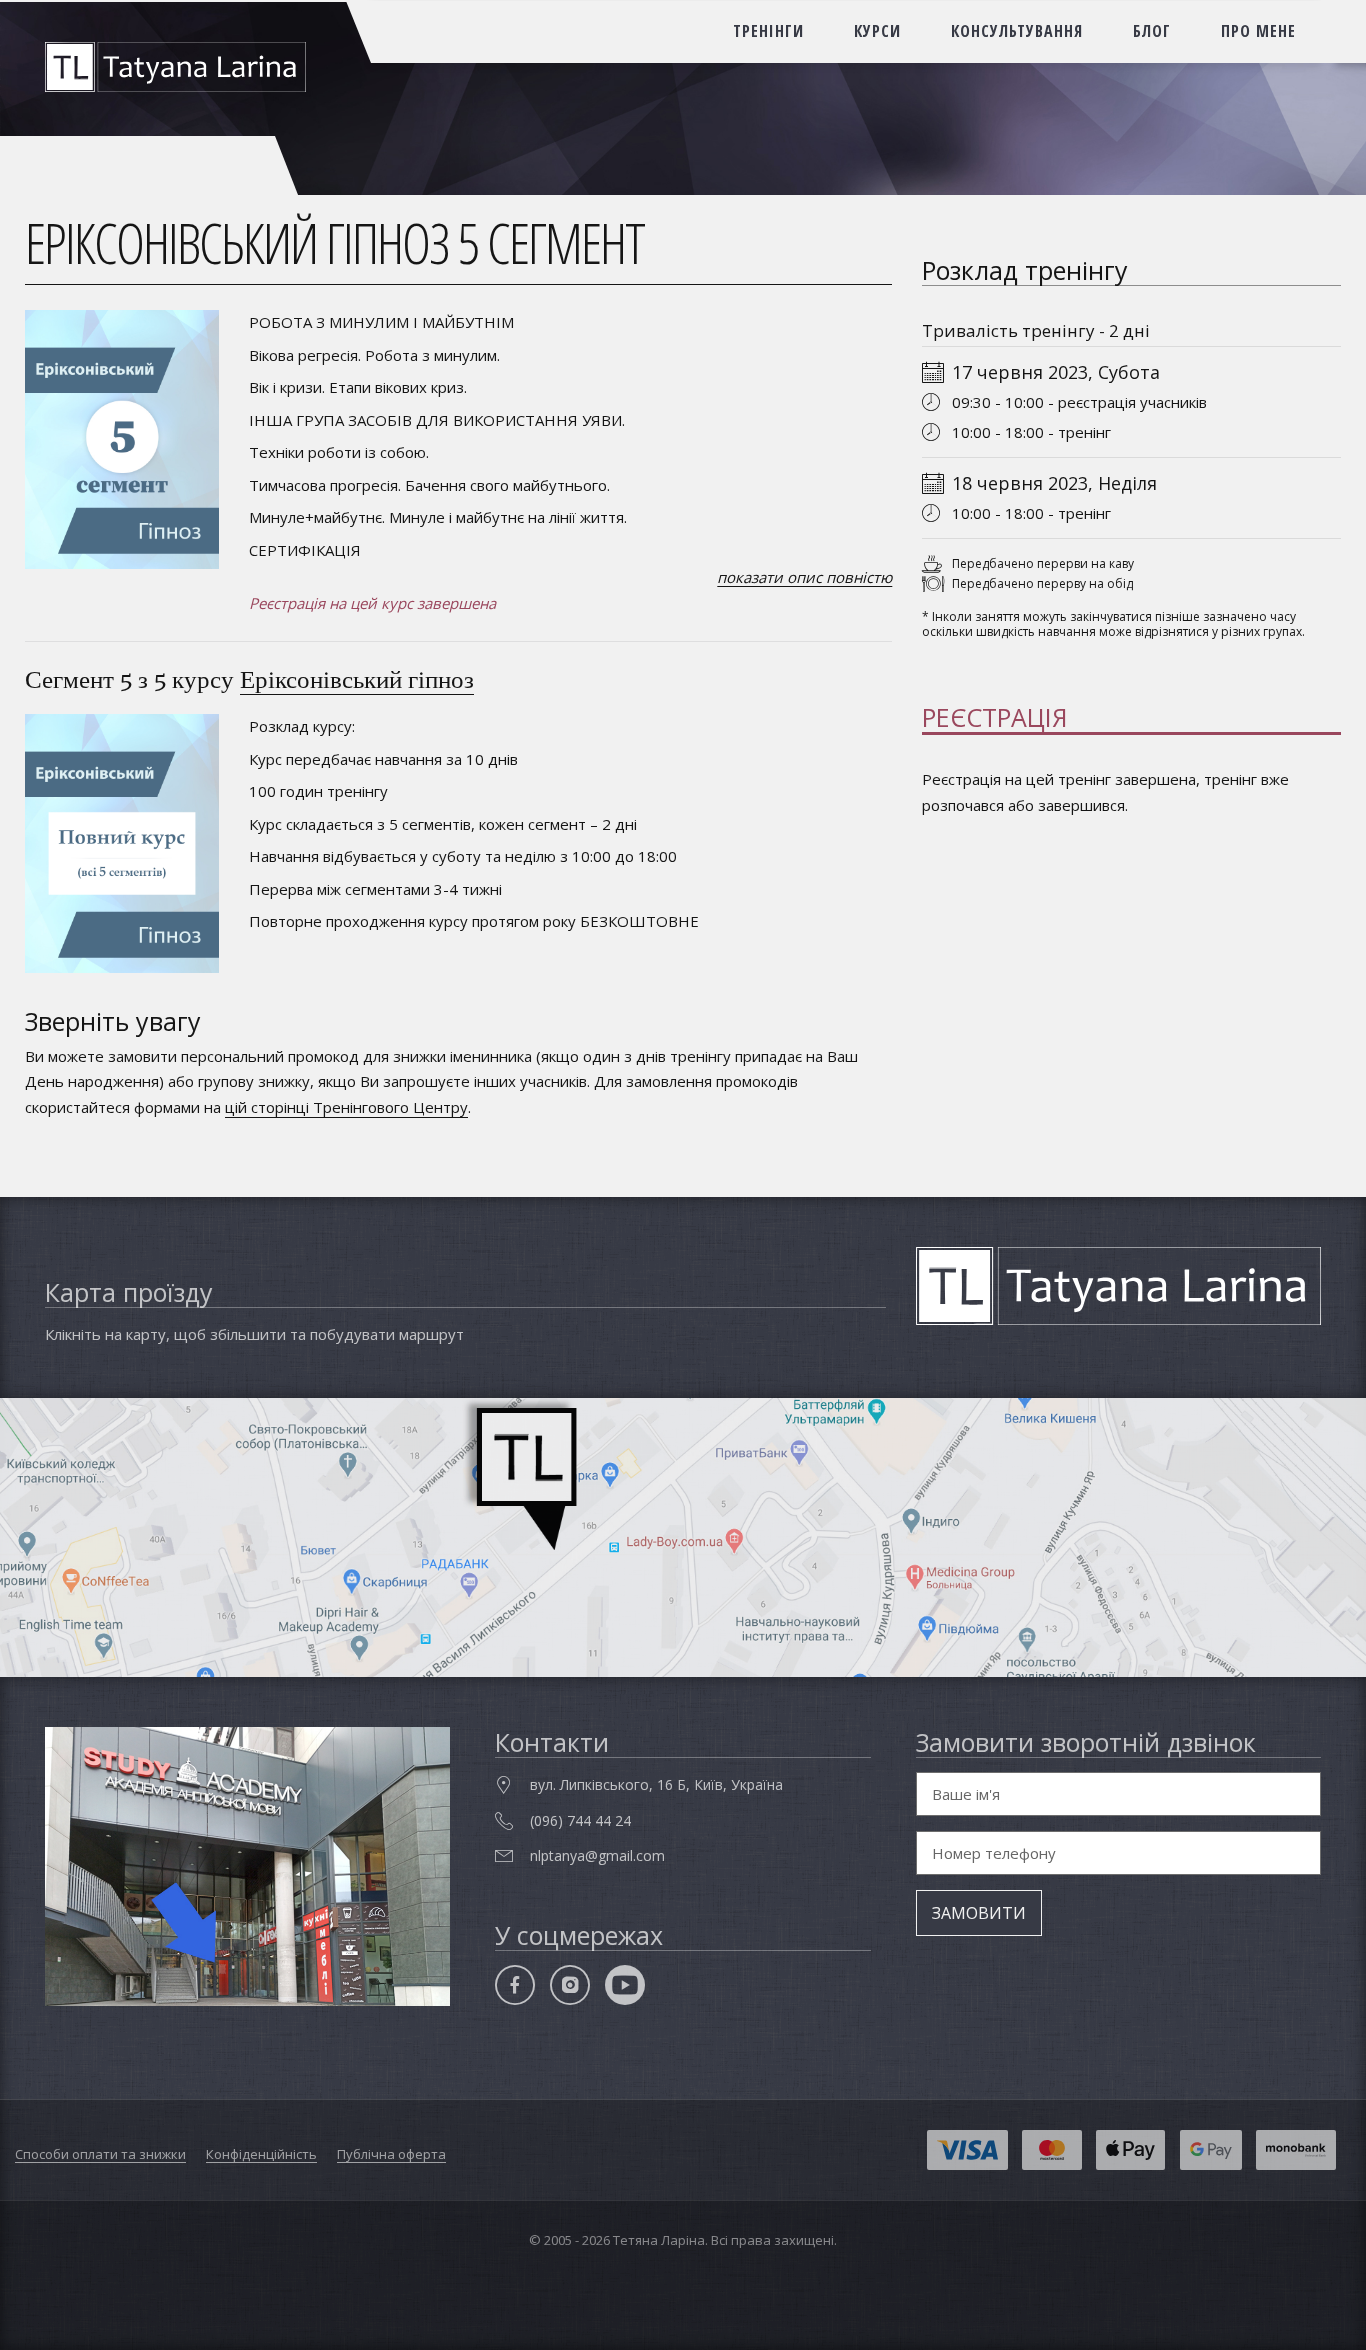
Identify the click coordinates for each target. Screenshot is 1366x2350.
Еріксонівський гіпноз (357, 679)
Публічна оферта (391, 2154)
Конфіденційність (261, 2154)
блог (1152, 31)
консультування (1017, 31)
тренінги (768, 31)
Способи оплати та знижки (100, 2154)
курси (877, 31)
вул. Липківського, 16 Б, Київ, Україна (656, 1784)
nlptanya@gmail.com (597, 1855)
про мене (1258, 31)
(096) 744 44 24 (580, 1820)
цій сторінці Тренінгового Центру (346, 1107)
